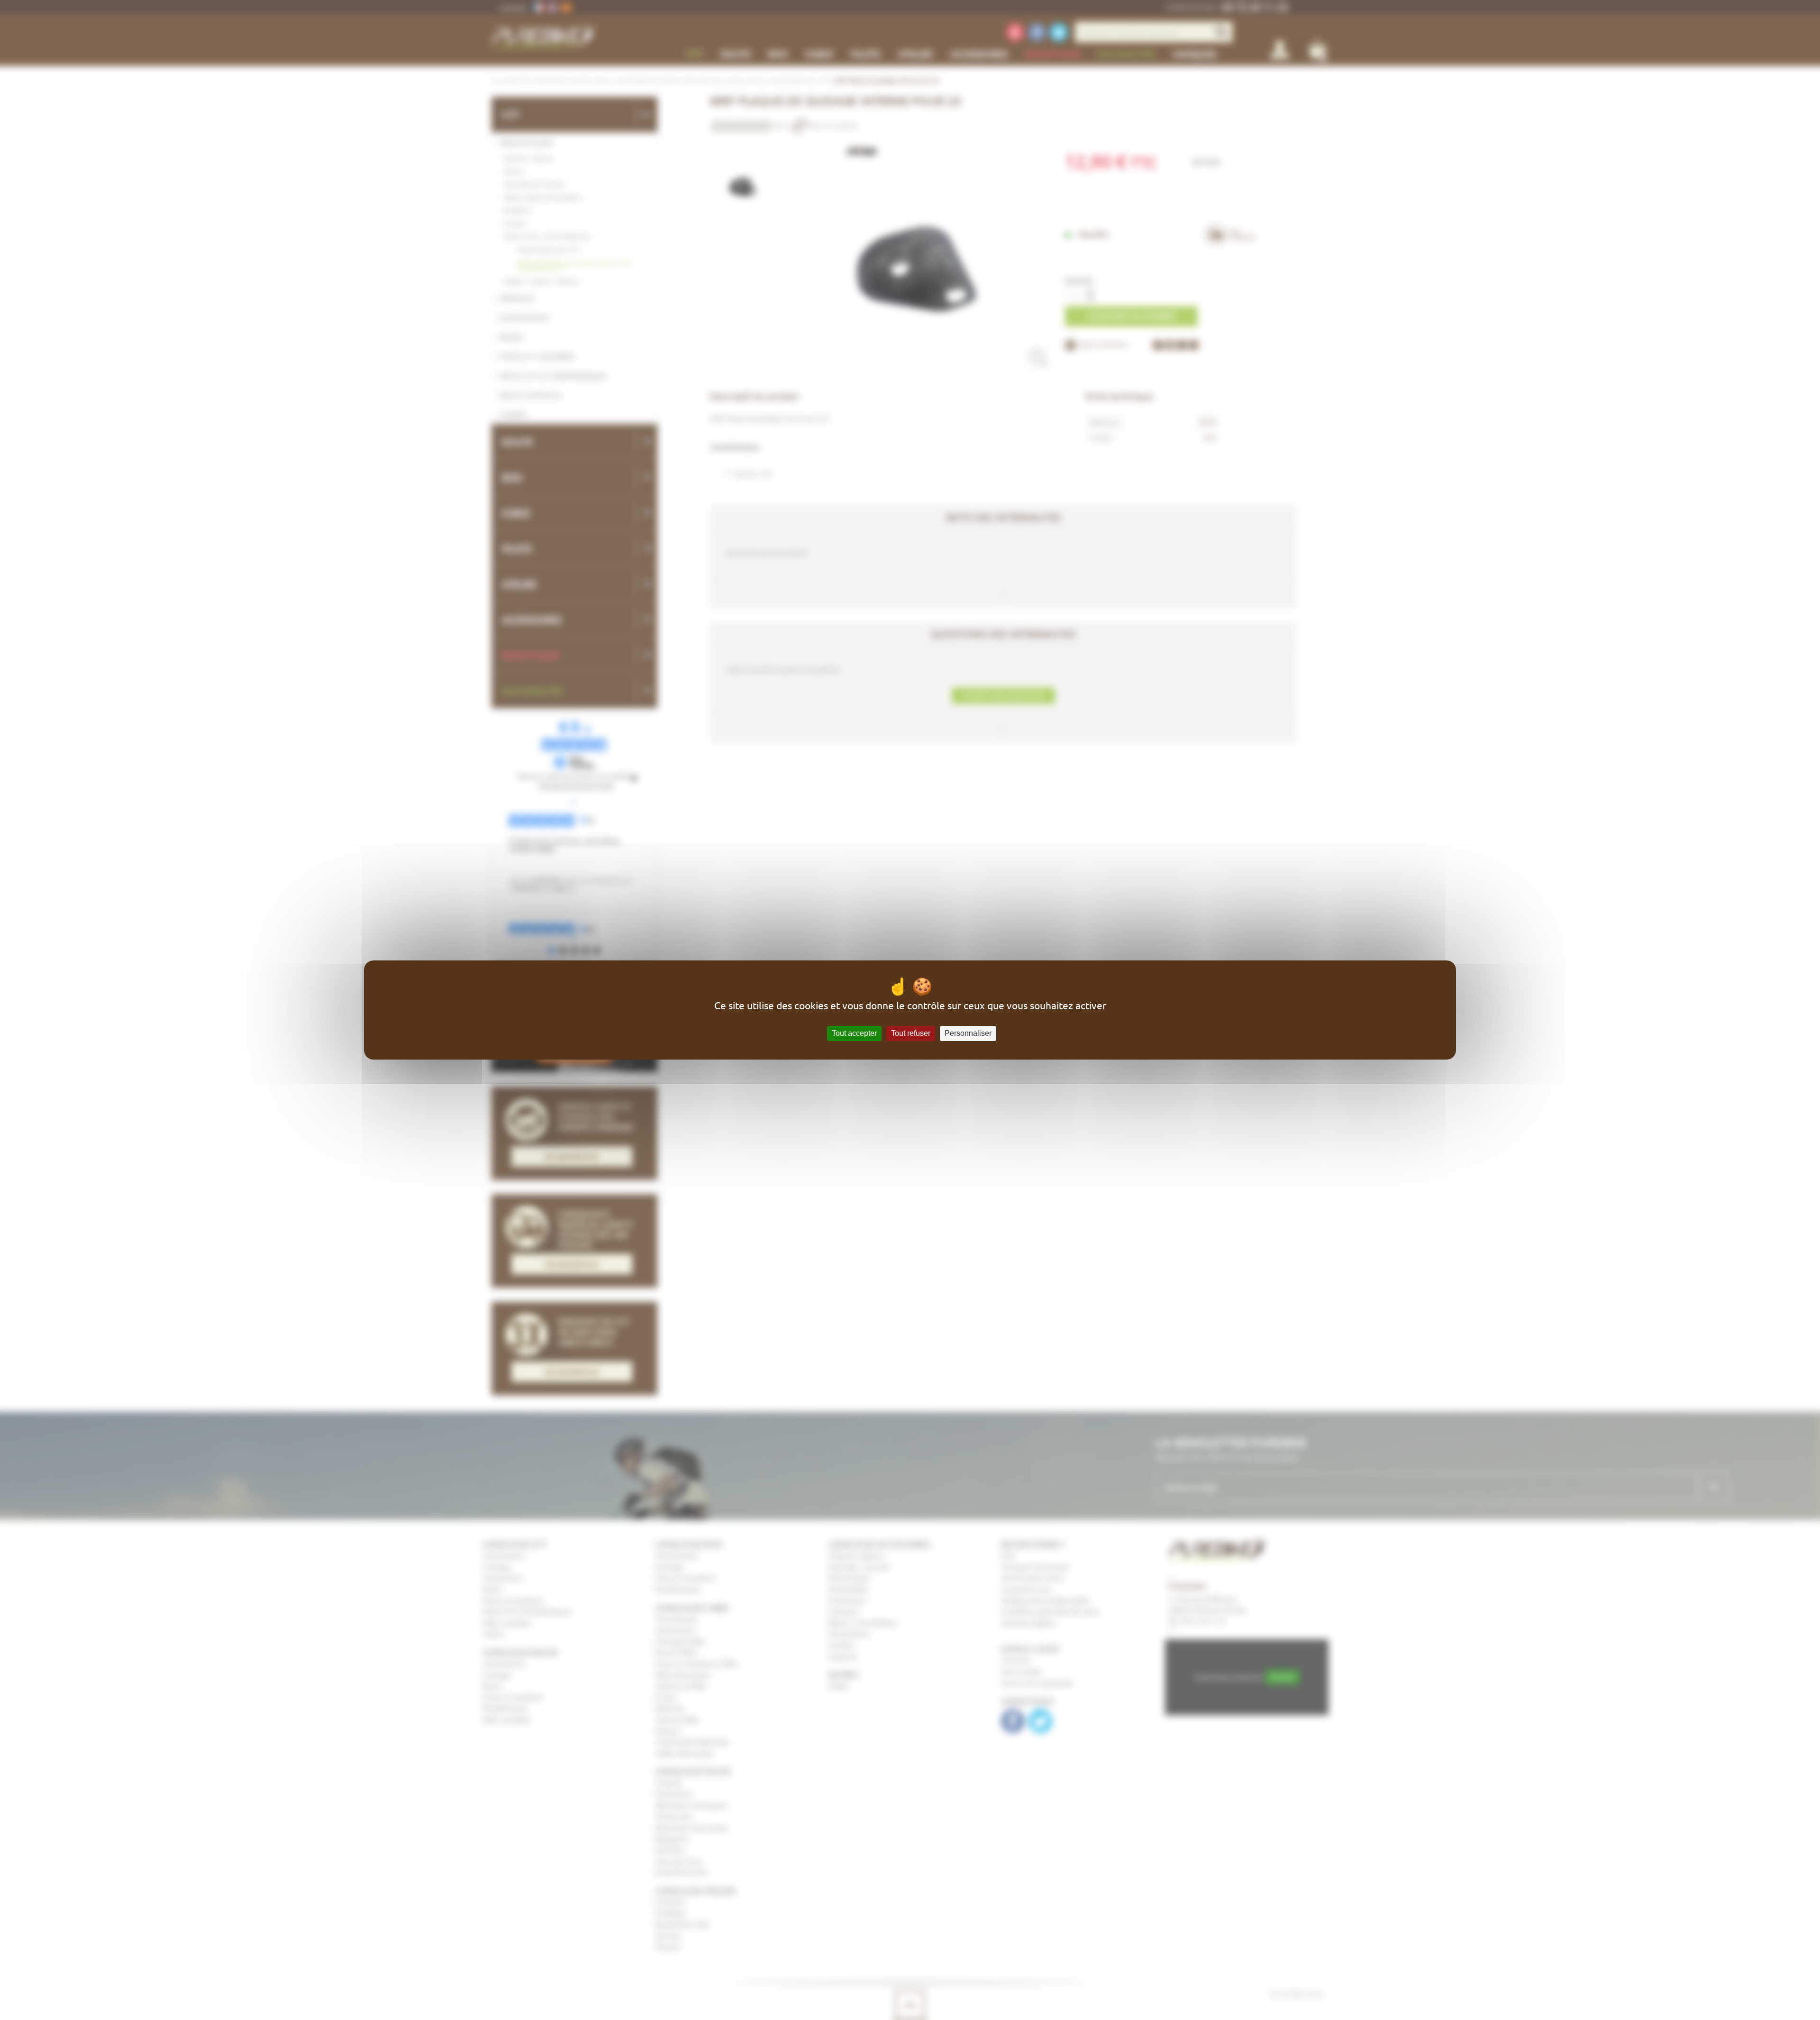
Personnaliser (968, 1033)
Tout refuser (911, 1033)
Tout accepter (854, 1033)
